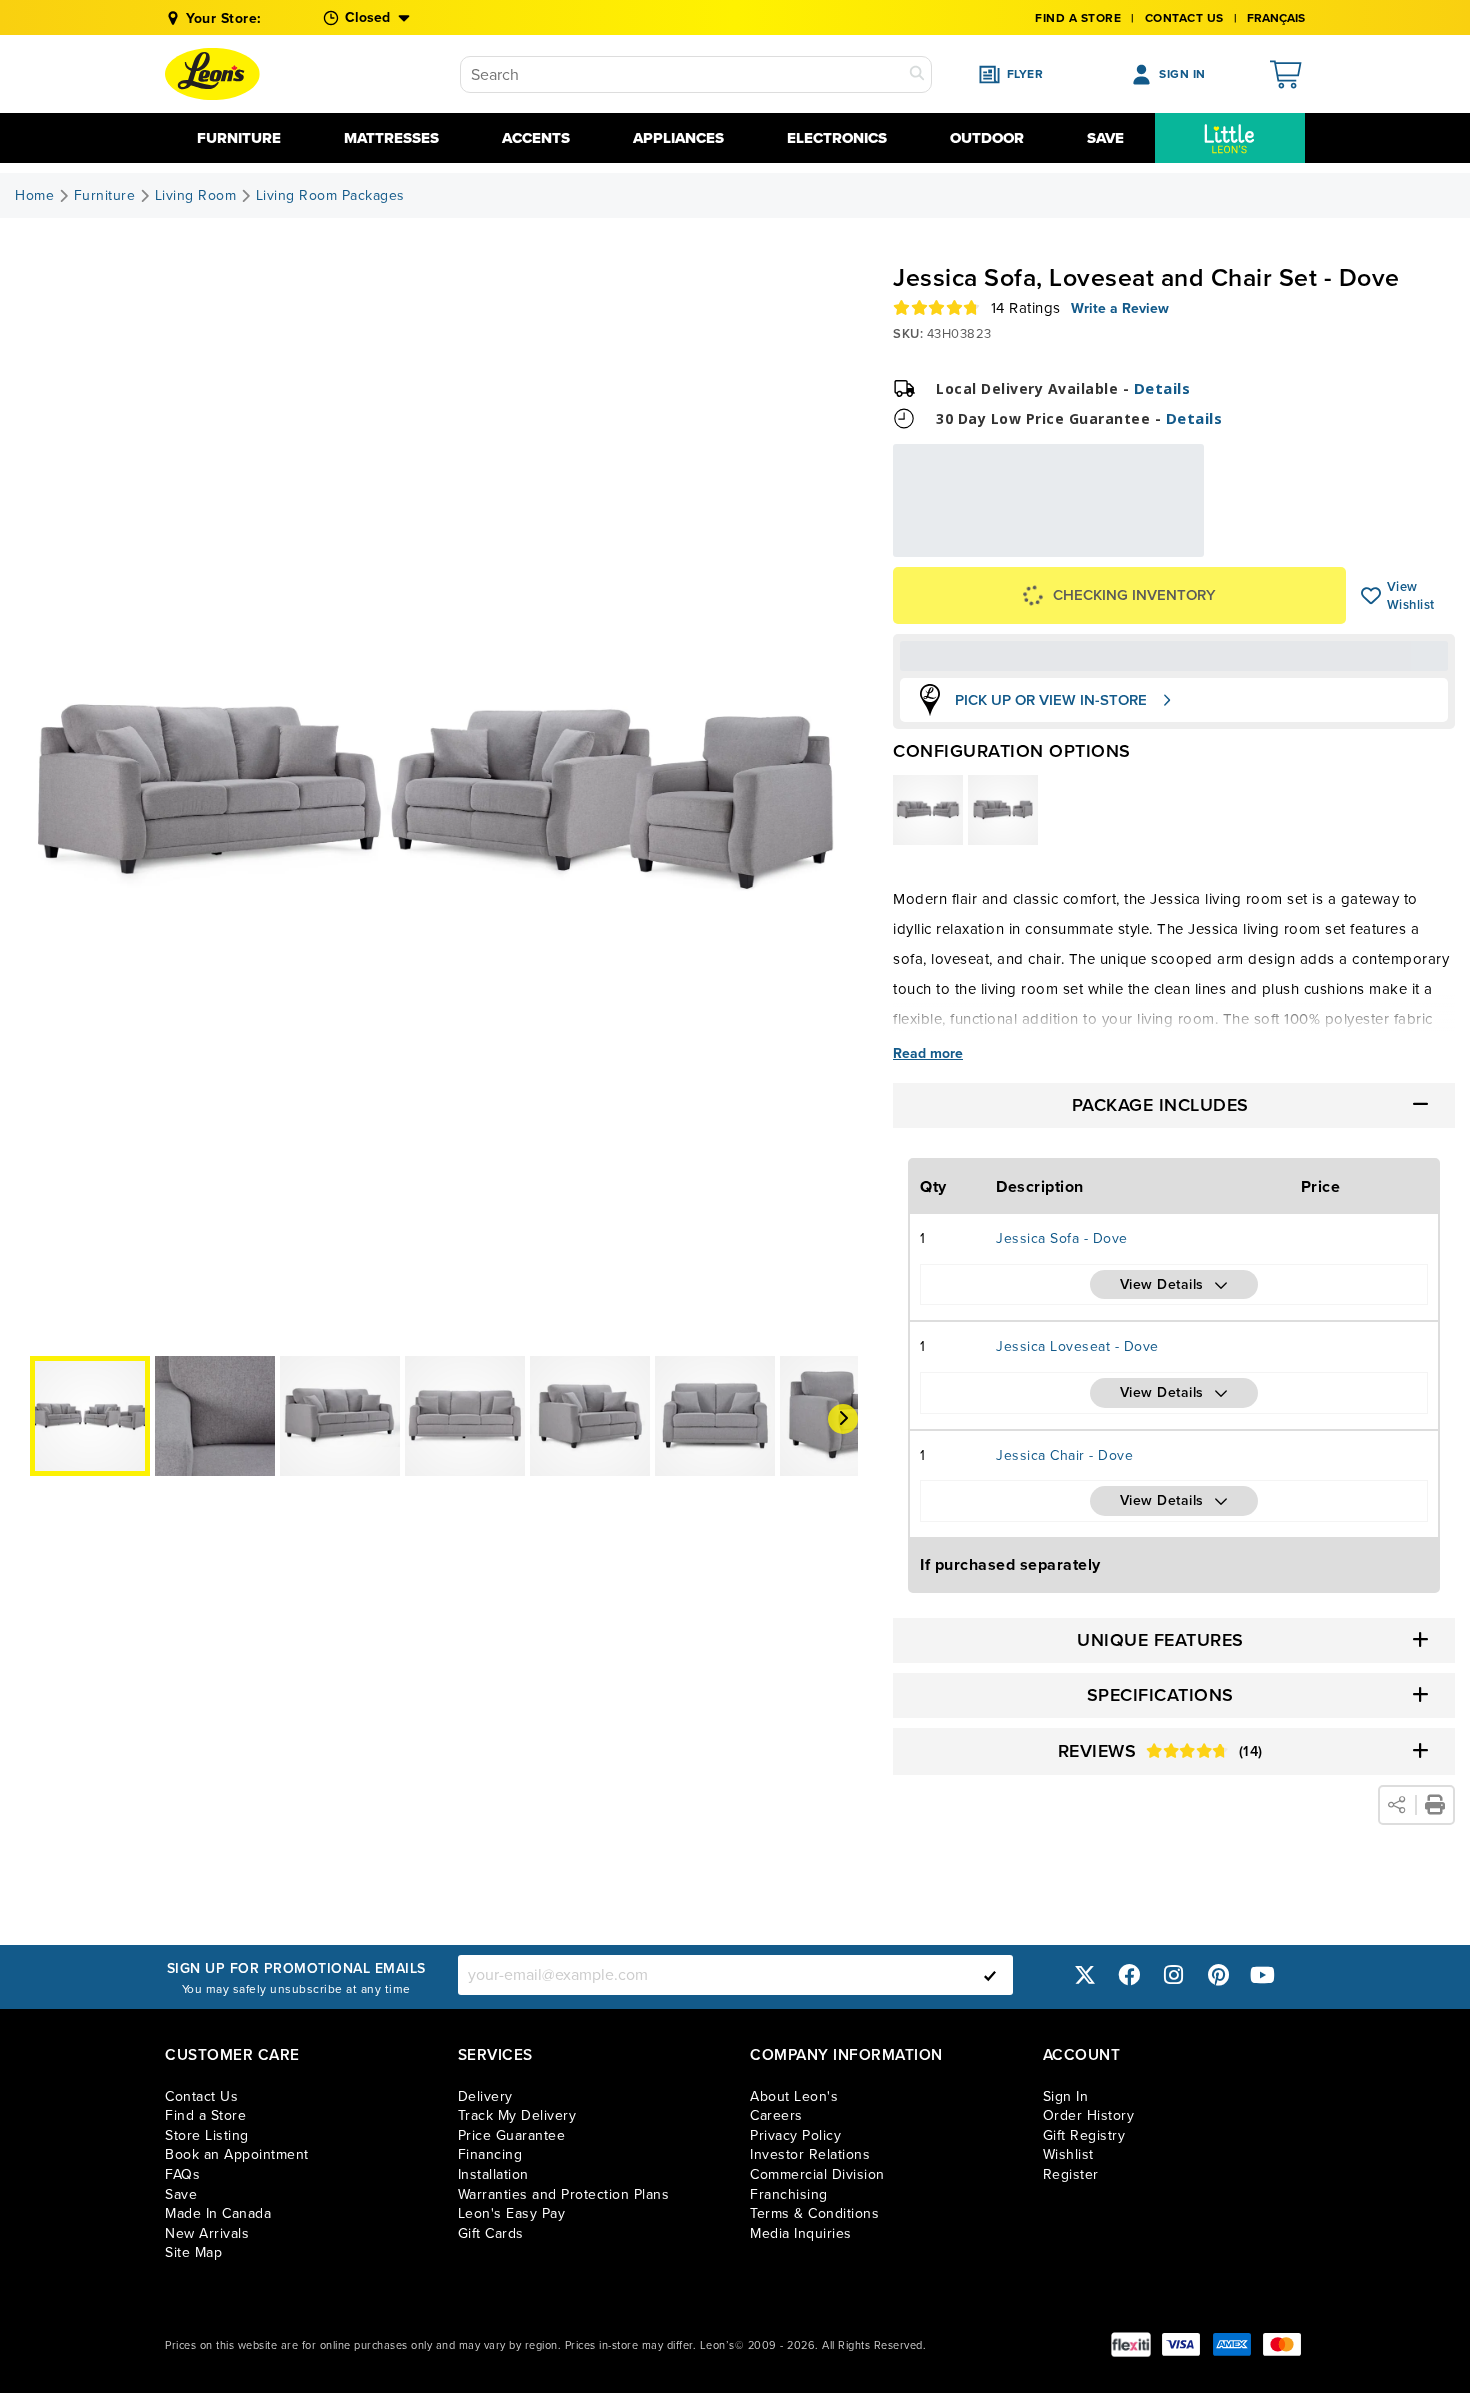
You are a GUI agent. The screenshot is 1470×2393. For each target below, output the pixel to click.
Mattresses (391, 138)
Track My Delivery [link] (517, 2115)
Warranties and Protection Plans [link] (564, 2194)
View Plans (1143, 543)
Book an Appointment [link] (237, 2154)
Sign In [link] (1066, 2096)
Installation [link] (493, 2174)
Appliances (678, 138)
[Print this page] (1435, 1805)
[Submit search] (917, 74)
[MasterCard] (1282, 2344)
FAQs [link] (182, 2174)
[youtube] (1263, 1974)
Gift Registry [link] (1084, 2135)
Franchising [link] (789, 2194)
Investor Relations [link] (810, 2154)
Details (1162, 388)
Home (34, 196)
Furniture (239, 138)
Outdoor (987, 138)
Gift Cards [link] (491, 2233)
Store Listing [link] (207, 2135)
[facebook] (1129, 1974)
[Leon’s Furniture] (212, 74)
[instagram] (1174, 1974)
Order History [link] (1089, 2115)
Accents (536, 138)
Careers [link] (776, 2115)
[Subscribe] (990, 1975)
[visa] (1181, 2344)
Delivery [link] (485, 2096)
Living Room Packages (330, 196)
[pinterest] (1218, 1974)
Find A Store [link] (1078, 18)
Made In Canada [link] (218, 2213)
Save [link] (181, 2194)
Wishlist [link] (1068, 2154)
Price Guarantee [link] (512, 2135)
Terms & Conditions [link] (814, 2213)
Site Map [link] (193, 2252)
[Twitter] (1085, 1974)
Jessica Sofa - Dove (1062, 1238)
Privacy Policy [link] (795, 2135)
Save (1105, 138)
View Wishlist (1371, 596)
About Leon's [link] (794, 2096)
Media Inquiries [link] (801, 2233)
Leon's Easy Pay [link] (512, 2213)
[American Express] (1232, 2344)
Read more (928, 1054)
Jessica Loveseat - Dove (1077, 1346)
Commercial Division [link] (817, 2174)
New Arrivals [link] (207, 2233)
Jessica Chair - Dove (1064, 1455)
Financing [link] (490, 2154)
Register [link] (1071, 2174)
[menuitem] (1230, 138)
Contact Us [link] (1184, 18)
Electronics (837, 138)
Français (1276, 18)
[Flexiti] (1131, 2344)
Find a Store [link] (205, 2115)
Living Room (196, 196)
